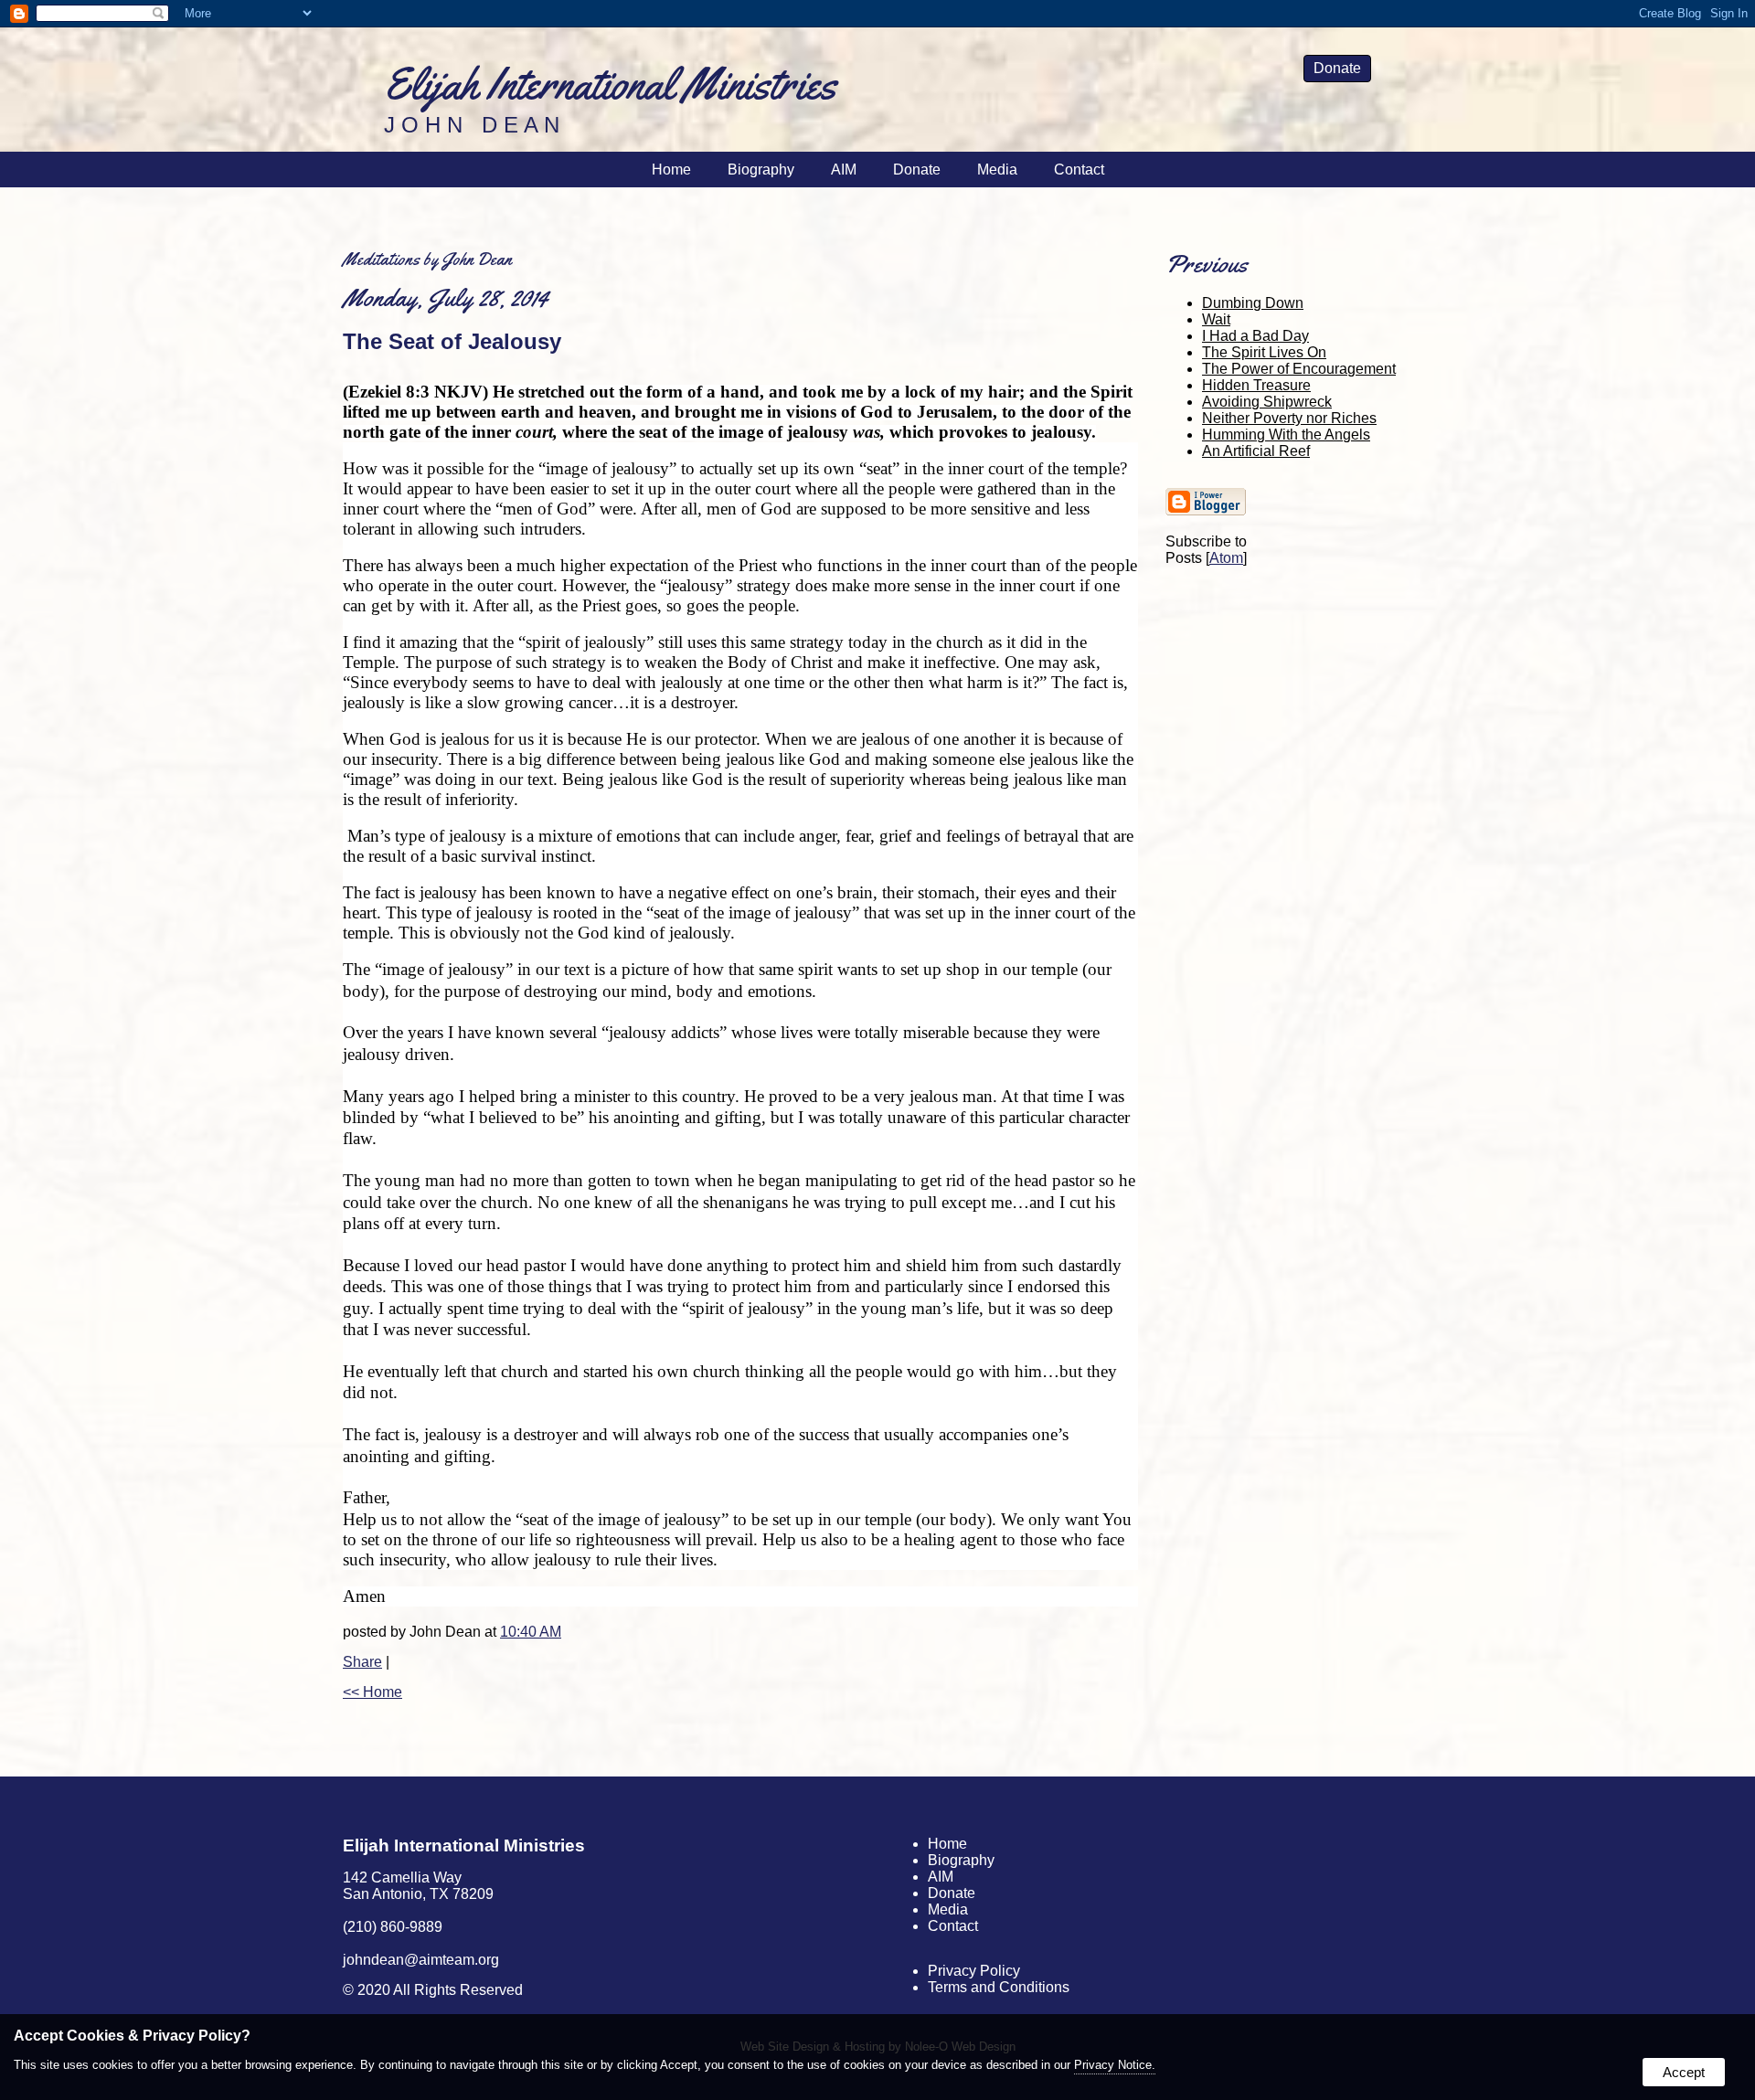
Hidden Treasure (1256, 385)
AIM (844, 170)
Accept (1684, 2072)
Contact (1079, 170)
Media (997, 170)
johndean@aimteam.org (421, 1960)
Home (671, 170)
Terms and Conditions (999, 1987)
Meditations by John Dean (427, 259)
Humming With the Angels (1286, 435)
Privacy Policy (974, 1971)
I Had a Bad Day (1255, 336)
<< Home (372, 1692)
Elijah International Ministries (464, 1845)
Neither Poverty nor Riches (1289, 418)
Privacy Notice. (1115, 2065)
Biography (761, 170)
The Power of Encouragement (1299, 369)
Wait (1216, 319)
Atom (1226, 558)
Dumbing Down (1253, 303)
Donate (1337, 68)
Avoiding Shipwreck (1267, 402)
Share (362, 1662)
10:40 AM (531, 1632)
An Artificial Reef (1256, 451)
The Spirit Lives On (1264, 352)
